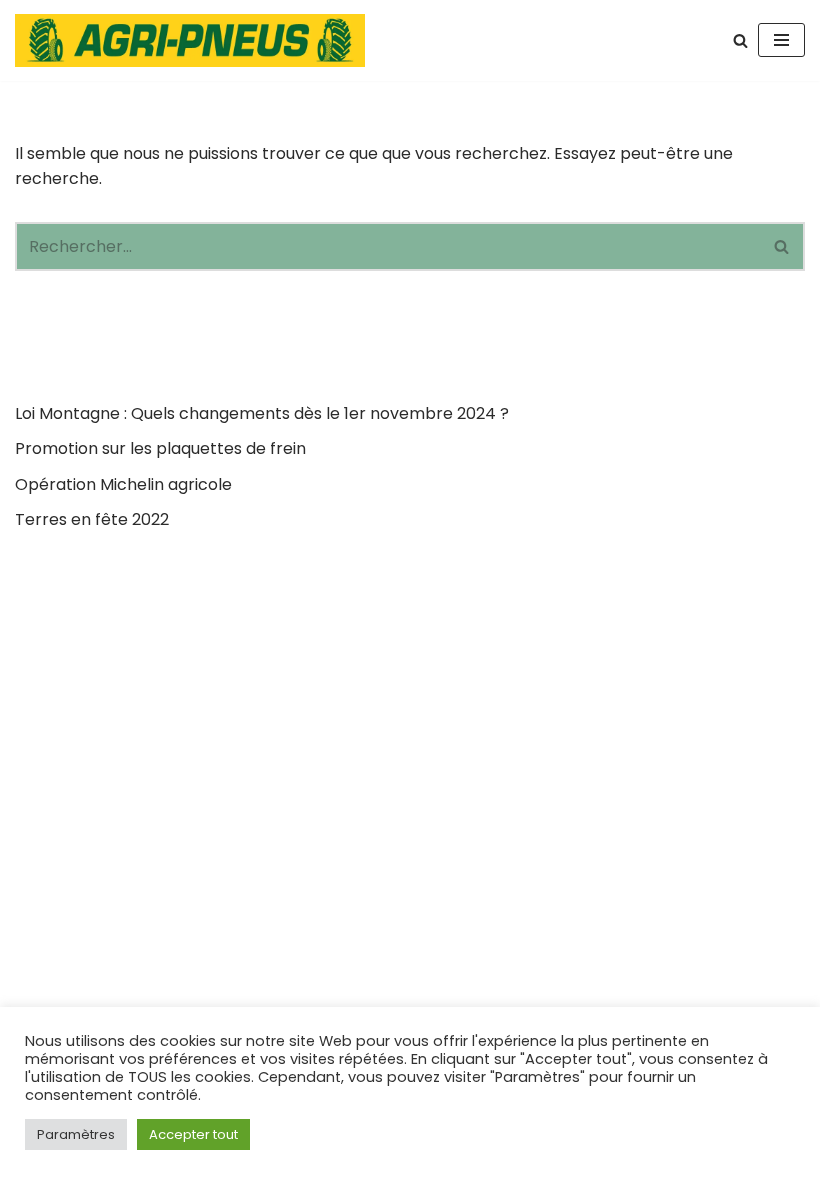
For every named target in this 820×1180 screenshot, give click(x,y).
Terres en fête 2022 (92, 519)
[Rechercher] (740, 40)
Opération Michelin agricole (123, 484)
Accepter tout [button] (193, 1134)
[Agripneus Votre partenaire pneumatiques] (195, 40)
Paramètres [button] (76, 1134)
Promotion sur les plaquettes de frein (160, 448)
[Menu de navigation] (781, 40)
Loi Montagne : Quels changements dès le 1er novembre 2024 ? (262, 413)
